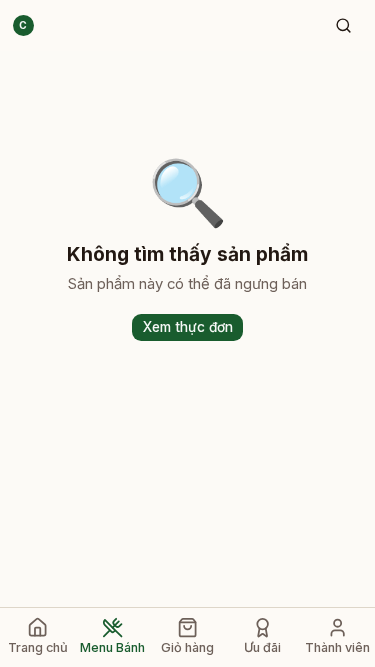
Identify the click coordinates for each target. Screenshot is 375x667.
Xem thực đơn (188, 327)
